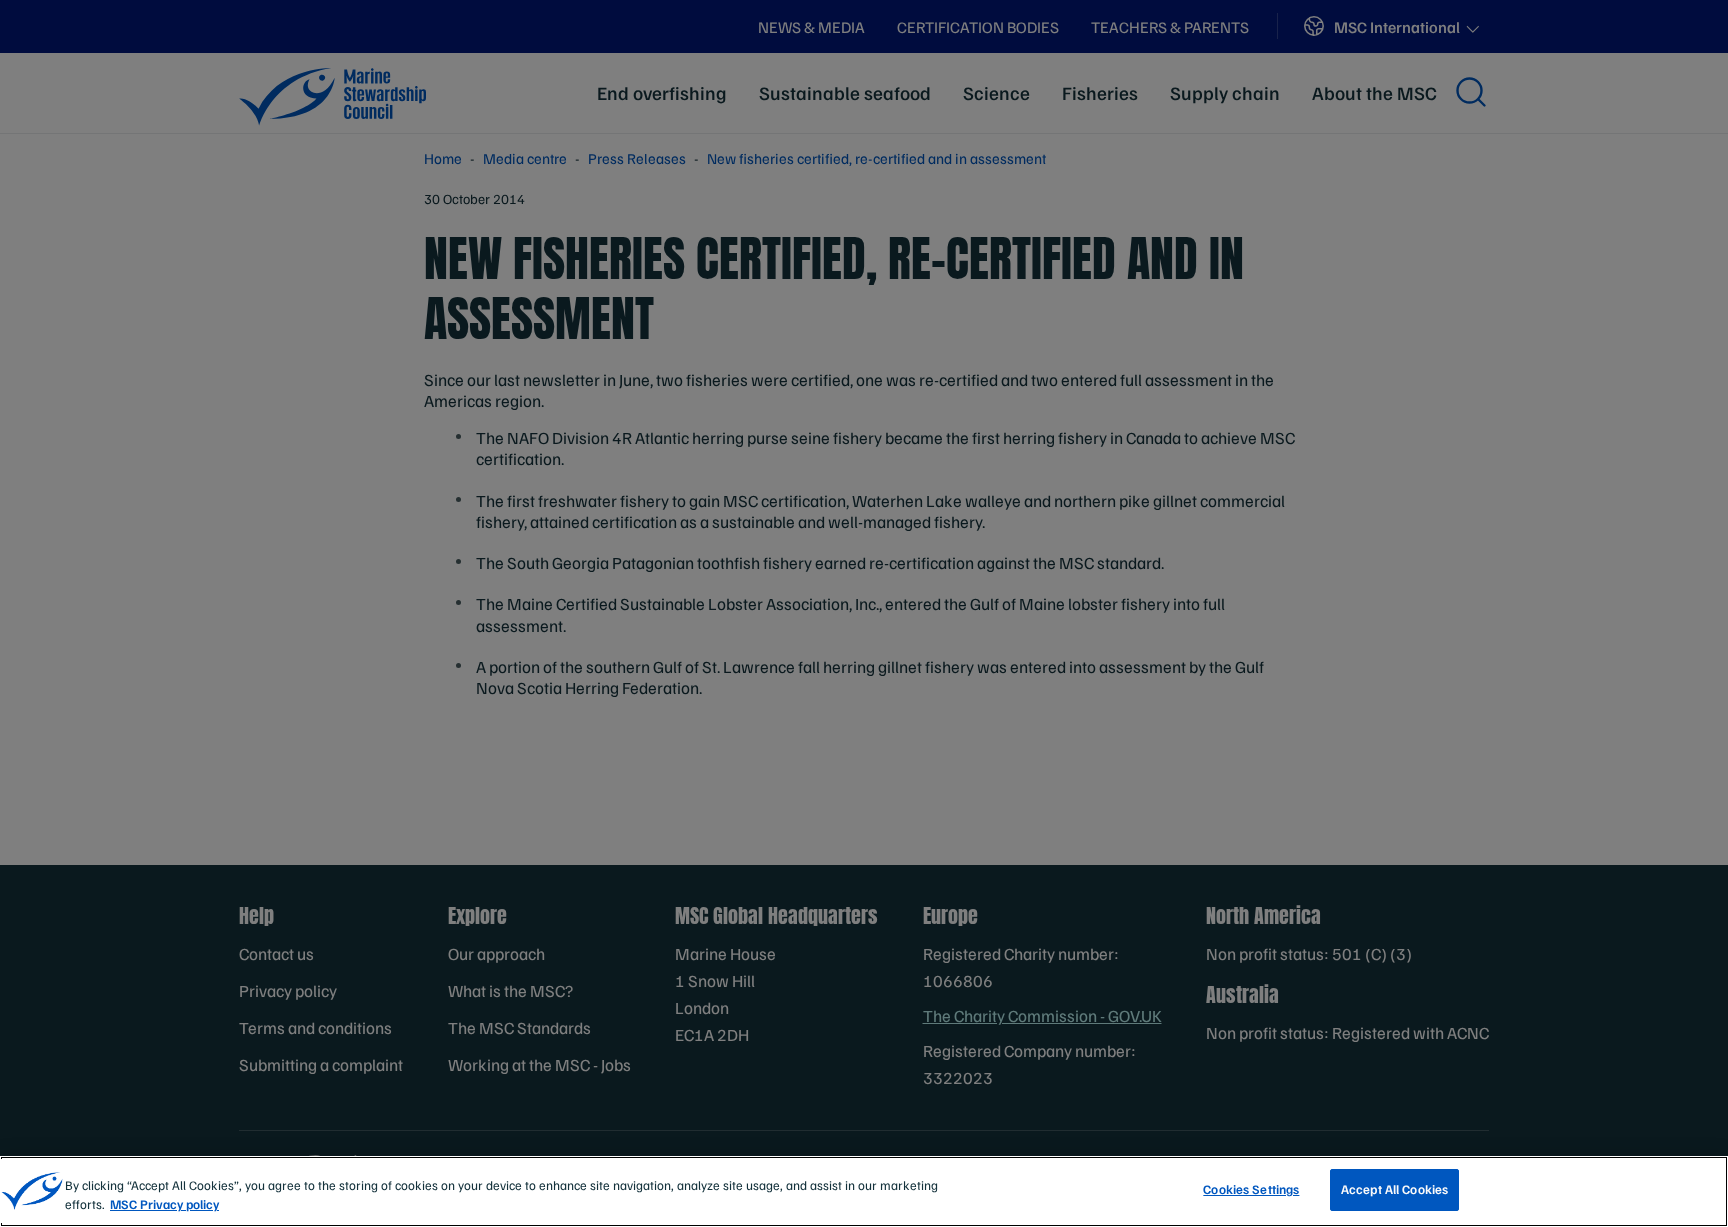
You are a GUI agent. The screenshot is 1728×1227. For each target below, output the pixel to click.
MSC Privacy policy (164, 1205)
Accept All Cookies (1394, 1189)
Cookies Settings (1251, 1189)
